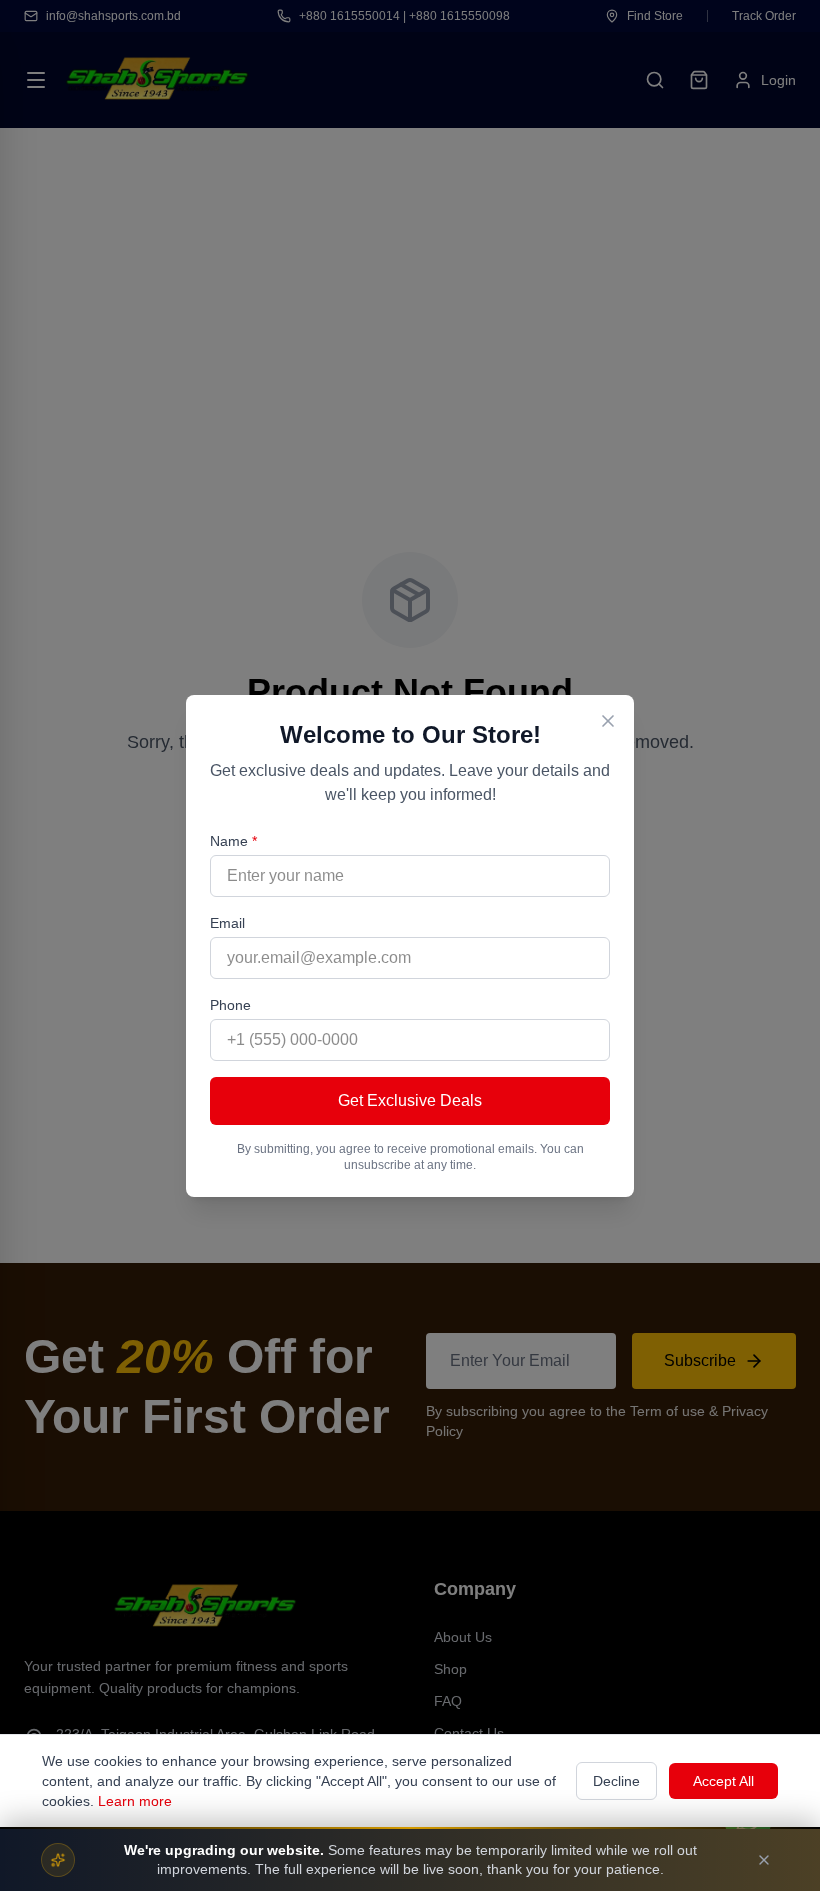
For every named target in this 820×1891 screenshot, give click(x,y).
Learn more (135, 1801)
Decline (616, 1781)
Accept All (723, 1781)
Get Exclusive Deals (410, 1100)
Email (227, 923)
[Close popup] (608, 721)
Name (233, 841)
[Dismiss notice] (764, 1860)
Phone (230, 1005)
